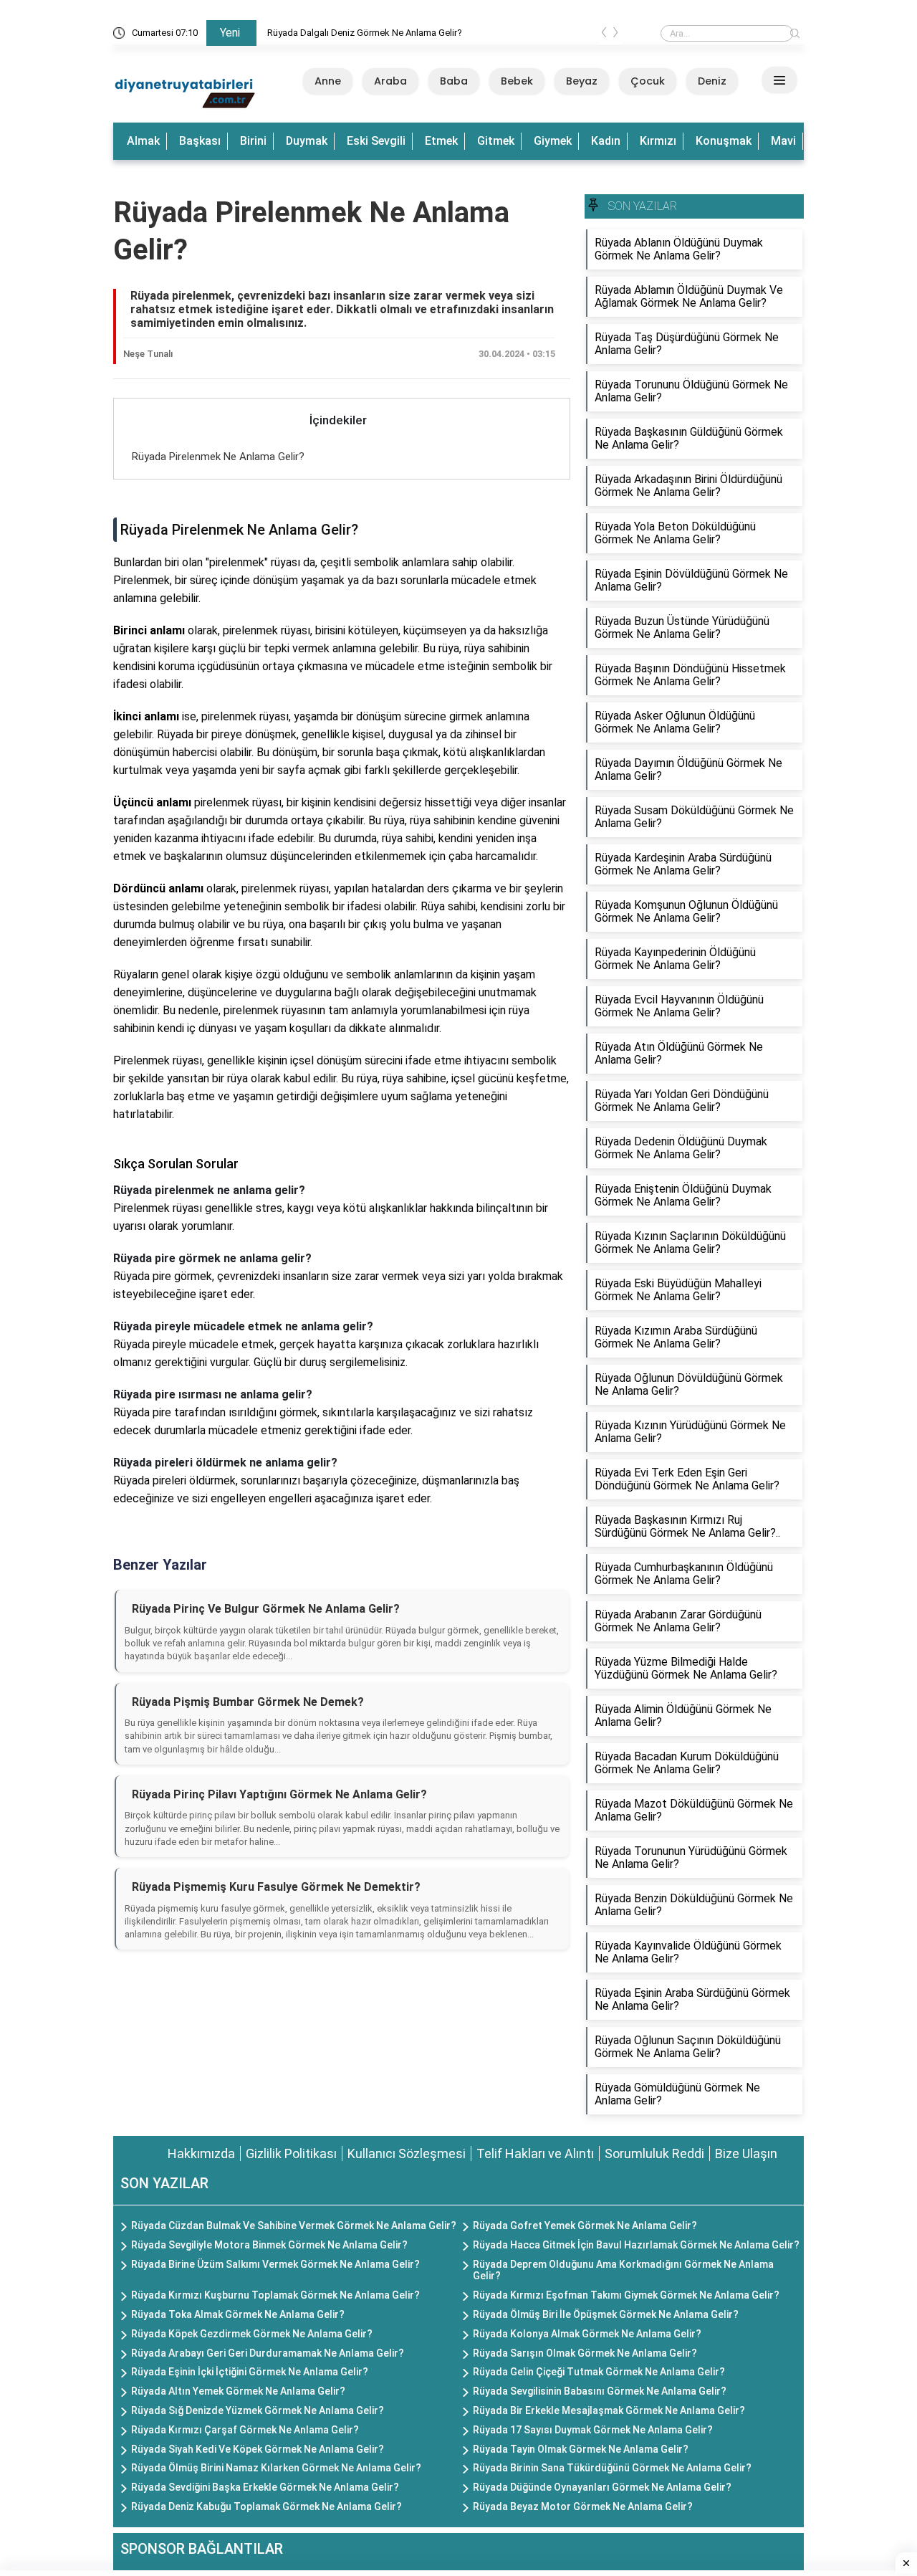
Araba (390, 81)
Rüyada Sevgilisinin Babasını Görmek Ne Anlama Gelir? (600, 2391)
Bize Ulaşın (746, 2153)
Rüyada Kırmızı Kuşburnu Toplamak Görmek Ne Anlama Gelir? (275, 2295)
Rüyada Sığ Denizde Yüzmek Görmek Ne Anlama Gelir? (258, 2410)
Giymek (553, 141)
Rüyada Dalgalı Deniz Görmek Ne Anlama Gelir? (365, 33)
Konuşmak (724, 141)
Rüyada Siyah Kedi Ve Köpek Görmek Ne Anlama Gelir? (258, 2449)
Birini (253, 141)
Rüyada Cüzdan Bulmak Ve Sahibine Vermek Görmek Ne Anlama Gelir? (294, 2226)
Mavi (783, 141)
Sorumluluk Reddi (654, 2153)
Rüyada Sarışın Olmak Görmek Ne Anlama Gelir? (585, 2353)
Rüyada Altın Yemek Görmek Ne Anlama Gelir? (238, 2391)
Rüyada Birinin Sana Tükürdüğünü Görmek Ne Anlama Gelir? (612, 2468)
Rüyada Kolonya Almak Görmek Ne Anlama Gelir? (587, 2334)
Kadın (606, 141)
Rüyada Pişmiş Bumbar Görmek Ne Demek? (248, 1702)
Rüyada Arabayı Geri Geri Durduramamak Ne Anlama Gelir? (268, 2353)
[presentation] (604, 35)
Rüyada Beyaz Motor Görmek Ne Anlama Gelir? (583, 2506)
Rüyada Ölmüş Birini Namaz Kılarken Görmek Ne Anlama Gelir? (276, 2468)
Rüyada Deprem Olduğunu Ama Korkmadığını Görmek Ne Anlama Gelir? (623, 2270)
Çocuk (648, 81)
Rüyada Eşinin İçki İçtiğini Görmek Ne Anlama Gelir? (250, 2372)
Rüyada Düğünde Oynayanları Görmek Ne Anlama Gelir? (602, 2487)
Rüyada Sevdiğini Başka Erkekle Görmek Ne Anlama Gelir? (265, 2487)
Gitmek (496, 141)
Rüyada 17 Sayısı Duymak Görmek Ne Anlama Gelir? (593, 2430)
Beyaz (582, 81)
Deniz (712, 81)
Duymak (307, 141)
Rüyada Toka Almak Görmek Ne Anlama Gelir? (238, 2314)
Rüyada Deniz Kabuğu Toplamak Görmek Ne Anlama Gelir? (267, 2506)
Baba (454, 81)
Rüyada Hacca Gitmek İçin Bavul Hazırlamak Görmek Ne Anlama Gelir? (636, 2245)
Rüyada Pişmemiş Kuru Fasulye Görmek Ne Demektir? (276, 1887)
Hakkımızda (201, 2153)
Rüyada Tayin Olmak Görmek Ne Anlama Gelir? (581, 2449)
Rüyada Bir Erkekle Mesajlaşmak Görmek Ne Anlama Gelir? (609, 2410)
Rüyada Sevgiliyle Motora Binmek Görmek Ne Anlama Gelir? (269, 2245)
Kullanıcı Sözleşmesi (407, 2153)
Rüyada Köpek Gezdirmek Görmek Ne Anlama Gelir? (252, 2334)
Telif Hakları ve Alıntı (535, 2153)
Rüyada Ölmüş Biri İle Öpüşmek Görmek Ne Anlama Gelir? (606, 2314)
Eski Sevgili (376, 141)
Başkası (200, 141)
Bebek (517, 81)
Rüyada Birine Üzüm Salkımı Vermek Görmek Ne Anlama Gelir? (275, 2264)
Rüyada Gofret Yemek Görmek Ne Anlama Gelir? (585, 2226)
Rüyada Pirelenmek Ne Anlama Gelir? (218, 457)
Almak (143, 141)
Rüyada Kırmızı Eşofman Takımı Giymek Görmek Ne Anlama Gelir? (626, 2295)
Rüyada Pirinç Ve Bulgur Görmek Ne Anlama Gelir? (266, 1609)
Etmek (441, 141)
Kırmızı (658, 141)
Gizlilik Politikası (291, 2153)
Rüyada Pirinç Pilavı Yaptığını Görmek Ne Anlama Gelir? (279, 1794)
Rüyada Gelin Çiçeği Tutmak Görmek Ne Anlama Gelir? (599, 2372)
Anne (328, 81)
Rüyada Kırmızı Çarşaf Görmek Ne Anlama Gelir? (245, 2430)
